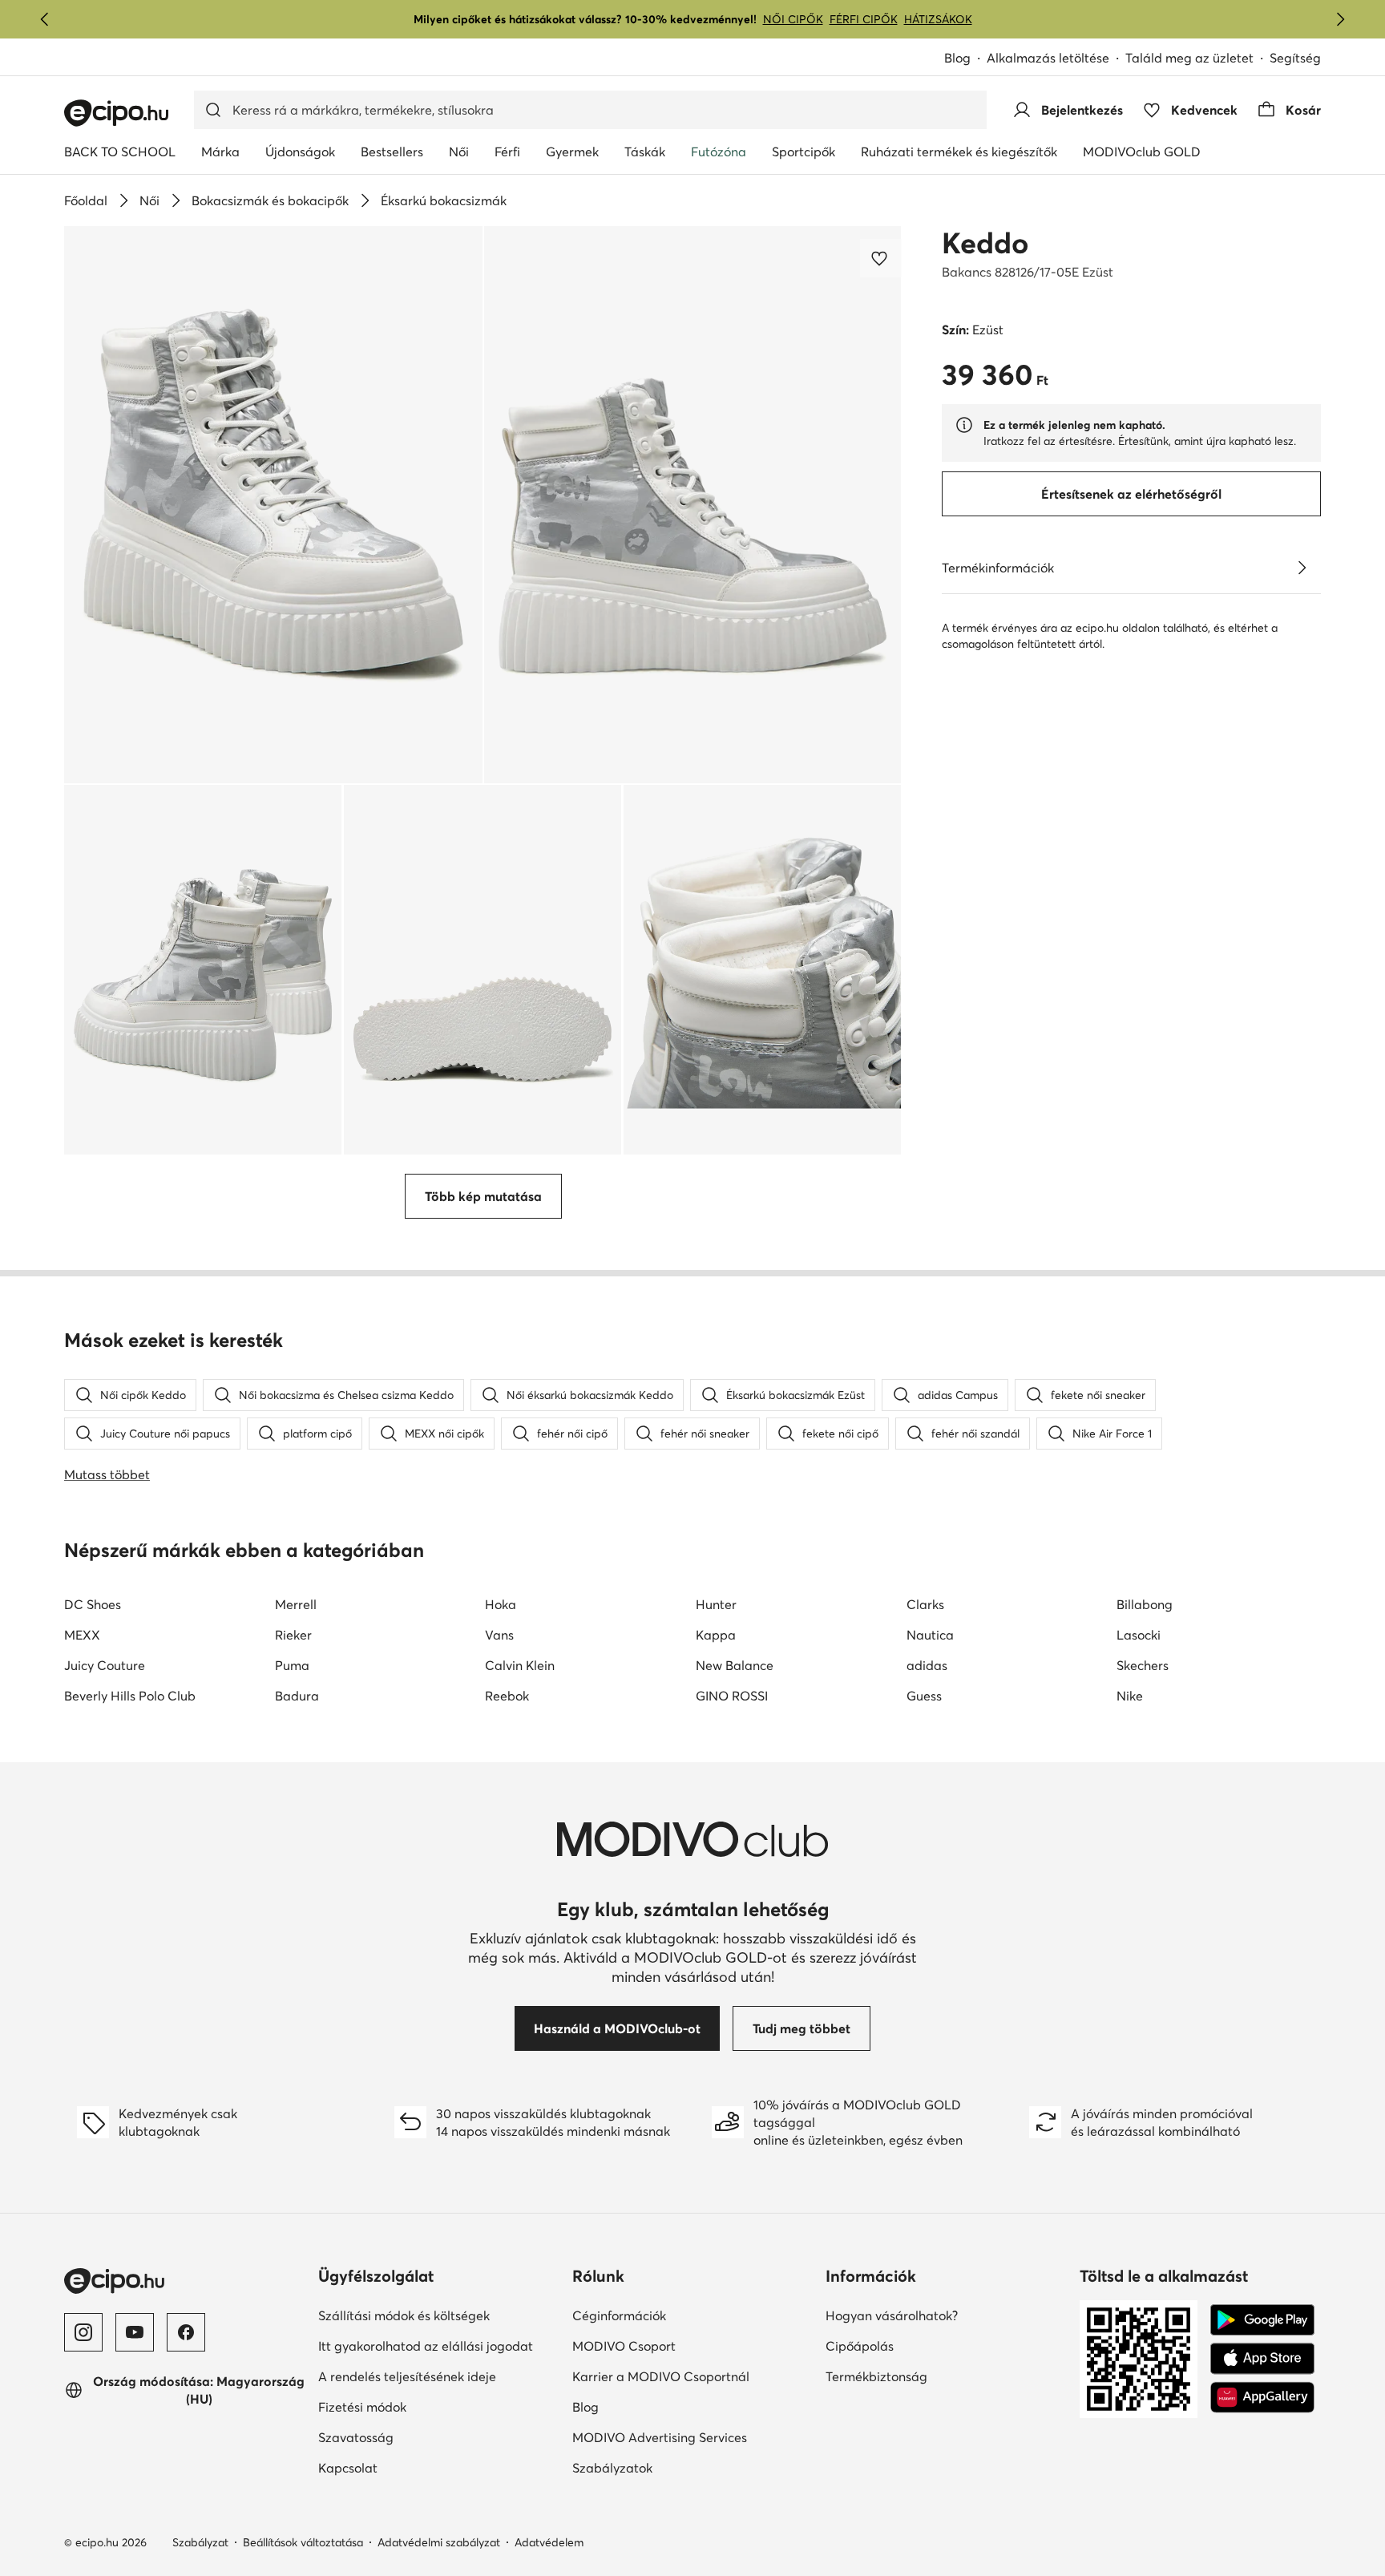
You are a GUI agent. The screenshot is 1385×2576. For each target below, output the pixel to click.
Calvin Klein (520, 1665)
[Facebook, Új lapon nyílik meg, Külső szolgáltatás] (186, 2332)
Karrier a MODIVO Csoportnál (693, 2376)
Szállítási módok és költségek (439, 2315)
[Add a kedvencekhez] (881, 258)
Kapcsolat (403, 2467)
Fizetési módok (418, 2406)
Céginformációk (674, 2315)
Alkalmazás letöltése (1056, 59)
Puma (292, 1665)
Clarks (925, 1604)
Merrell (296, 1604)
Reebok (507, 1696)
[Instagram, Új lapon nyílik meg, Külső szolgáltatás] (83, 2332)
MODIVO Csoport (693, 2345)
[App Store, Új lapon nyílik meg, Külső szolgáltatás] (1262, 2359)
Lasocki (1139, 1635)
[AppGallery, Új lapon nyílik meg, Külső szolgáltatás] (1262, 2397)
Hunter (716, 1604)
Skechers (1143, 1665)
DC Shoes (93, 1604)
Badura (297, 1696)
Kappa (716, 1635)
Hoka (501, 1604)
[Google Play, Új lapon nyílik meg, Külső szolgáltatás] (1262, 2320)
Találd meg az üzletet (1189, 58)
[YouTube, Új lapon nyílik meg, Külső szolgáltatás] (135, 2332)
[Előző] (45, 19)
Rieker (293, 1635)
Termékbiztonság (932, 2376)
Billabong (1145, 1604)
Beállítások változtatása (303, 2542)
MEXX (82, 1635)
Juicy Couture (105, 1665)
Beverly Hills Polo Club (130, 1696)
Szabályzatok (668, 2467)
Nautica (930, 1635)
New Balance (735, 1665)
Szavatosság (411, 2437)
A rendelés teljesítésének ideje (439, 2376)
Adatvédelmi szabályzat (439, 2542)
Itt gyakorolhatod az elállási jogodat (439, 2345)
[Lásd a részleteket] (1302, 568)
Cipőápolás (915, 2345)
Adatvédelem (549, 2542)
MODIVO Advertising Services (693, 2437)
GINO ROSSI (732, 1696)
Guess (924, 1696)
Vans (499, 1635)
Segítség (1295, 58)
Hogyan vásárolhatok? (946, 2315)
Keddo (985, 243)
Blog (965, 59)
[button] (273, 505)
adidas (927, 1665)
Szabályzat (200, 2542)
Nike (1130, 1696)
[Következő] (1340, 19)
